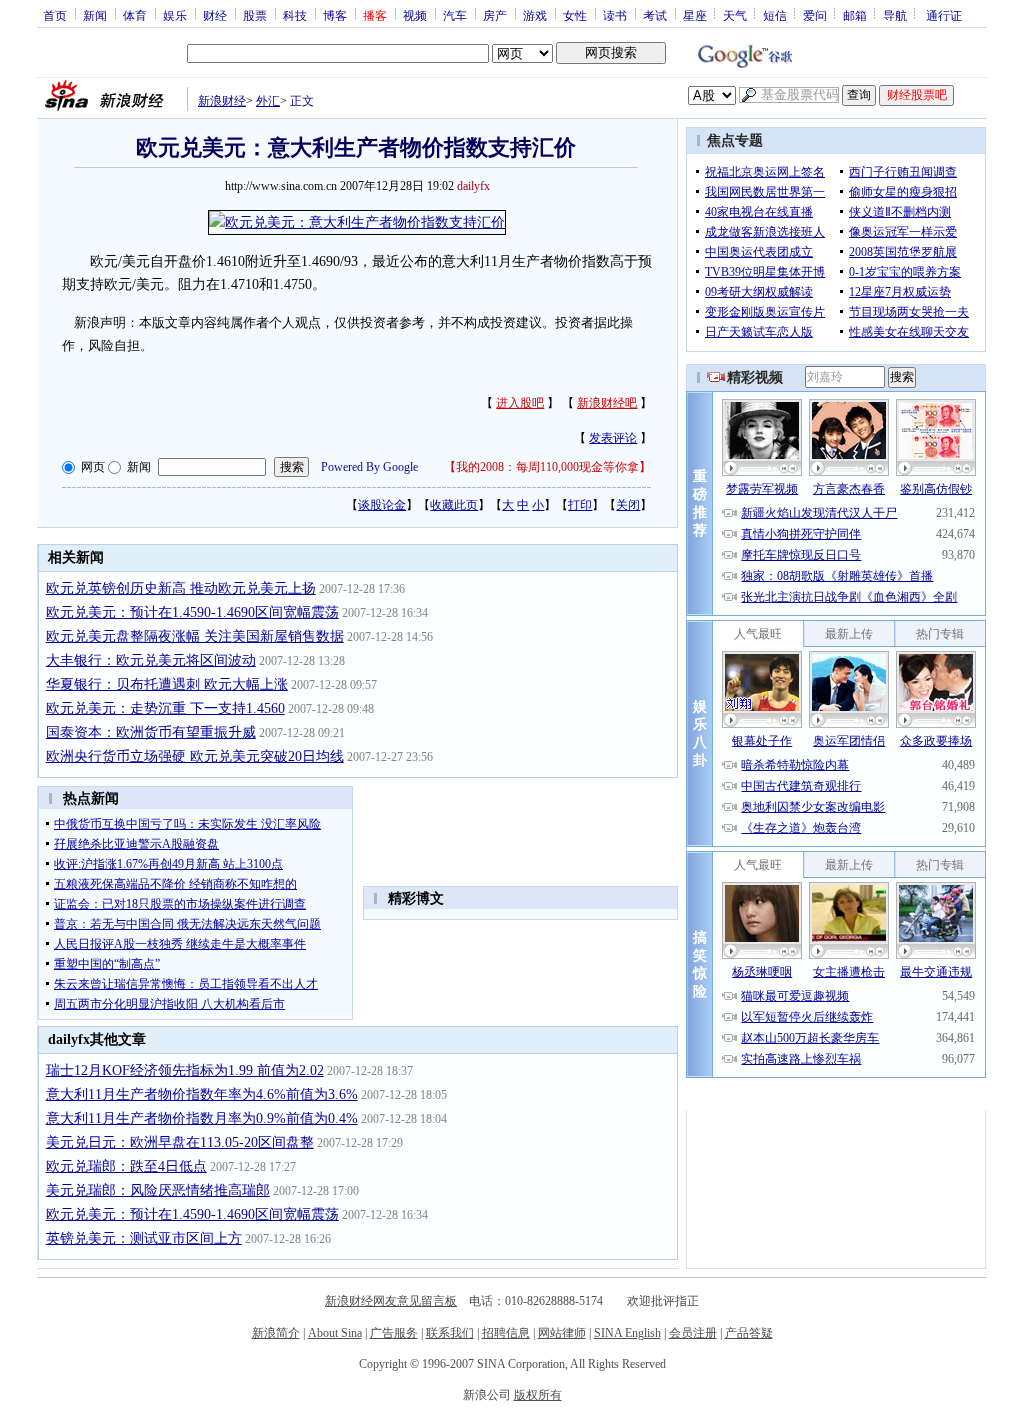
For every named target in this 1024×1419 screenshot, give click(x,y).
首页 (55, 15)
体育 (135, 15)
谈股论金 (382, 505)
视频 (415, 15)
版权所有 (538, 1395)
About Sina (335, 1333)
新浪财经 (222, 101)
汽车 (455, 15)
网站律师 (562, 1333)
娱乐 (175, 15)
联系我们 (450, 1333)
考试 (655, 15)
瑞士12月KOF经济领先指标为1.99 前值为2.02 (185, 1070)
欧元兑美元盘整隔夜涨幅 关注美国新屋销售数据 (195, 636)
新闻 (95, 15)
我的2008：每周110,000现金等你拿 (547, 467)
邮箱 (855, 15)
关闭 (628, 505)
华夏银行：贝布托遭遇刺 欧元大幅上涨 (167, 684)
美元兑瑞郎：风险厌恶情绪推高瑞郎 (158, 1190)
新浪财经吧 (607, 403)
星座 (695, 15)
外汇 (268, 101)
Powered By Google (369, 467)
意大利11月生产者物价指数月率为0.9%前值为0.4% (202, 1118)
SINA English (627, 1333)
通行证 (944, 15)
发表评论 (613, 438)
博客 (335, 15)
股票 (255, 15)
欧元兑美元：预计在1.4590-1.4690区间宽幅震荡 (192, 612)
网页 (93, 467)
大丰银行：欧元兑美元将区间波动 (151, 660)
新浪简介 (276, 1333)
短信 (775, 15)
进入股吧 (520, 403)
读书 (615, 15)
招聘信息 (506, 1333)
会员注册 (693, 1333)
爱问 (815, 15)
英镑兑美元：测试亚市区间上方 (144, 1238)
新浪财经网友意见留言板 (391, 1301)
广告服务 (394, 1333)
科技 (295, 15)
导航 (895, 15)
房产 (495, 15)
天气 (735, 15)
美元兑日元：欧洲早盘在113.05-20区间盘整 (180, 1142)
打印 (580, 505)
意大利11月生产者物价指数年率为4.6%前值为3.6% (202, 1094)
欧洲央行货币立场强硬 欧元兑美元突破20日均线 (195, 756)
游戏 (535, 15)
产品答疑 (749, 1333)
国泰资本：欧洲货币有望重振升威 (151, 732)
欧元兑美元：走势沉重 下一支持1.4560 (165, 708)
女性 (575, 15)
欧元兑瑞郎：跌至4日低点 (126, 1166)
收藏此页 (454, 505)
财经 (215, 15)
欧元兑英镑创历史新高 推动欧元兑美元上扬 (181, 588)
